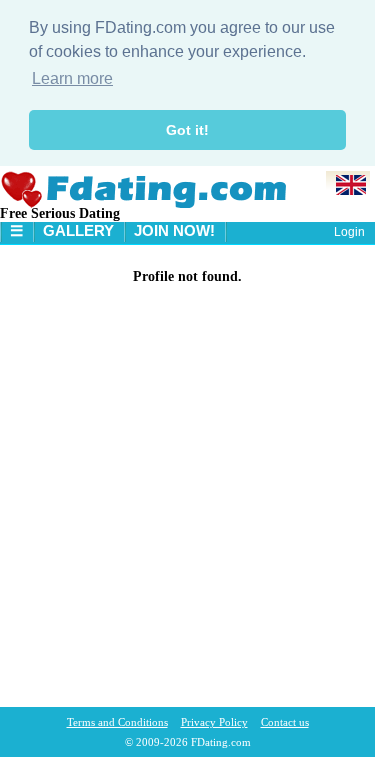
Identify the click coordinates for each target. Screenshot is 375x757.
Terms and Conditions (117, 722)
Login (349, 232)
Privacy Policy (214, 722)
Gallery (78, 230)
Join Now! (174, 230)
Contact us (285, 722)
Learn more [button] (72, 78)
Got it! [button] (187, 130)
